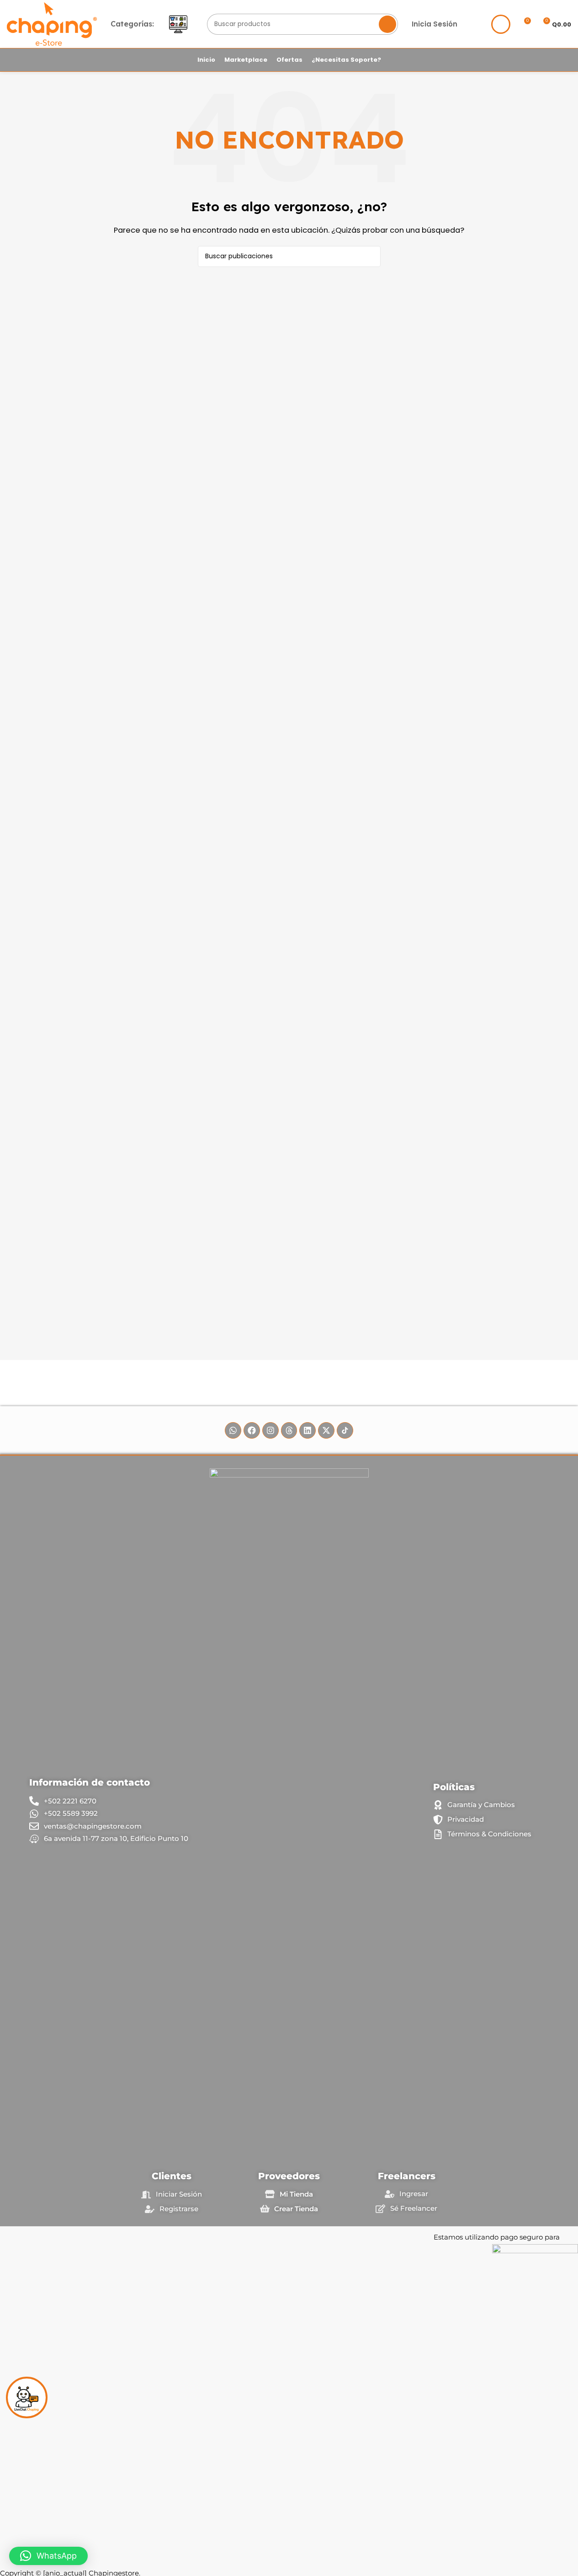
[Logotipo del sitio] (52, 24)
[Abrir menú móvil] (178, 24)
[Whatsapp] (233, 1430)
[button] (48, 2556)
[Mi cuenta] (501, 24)
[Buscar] (387, 24)
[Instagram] (270, 1430)
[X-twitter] (326, 1430)
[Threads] (289, 1430)
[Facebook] (252, 1430)
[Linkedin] (308, 1430)
